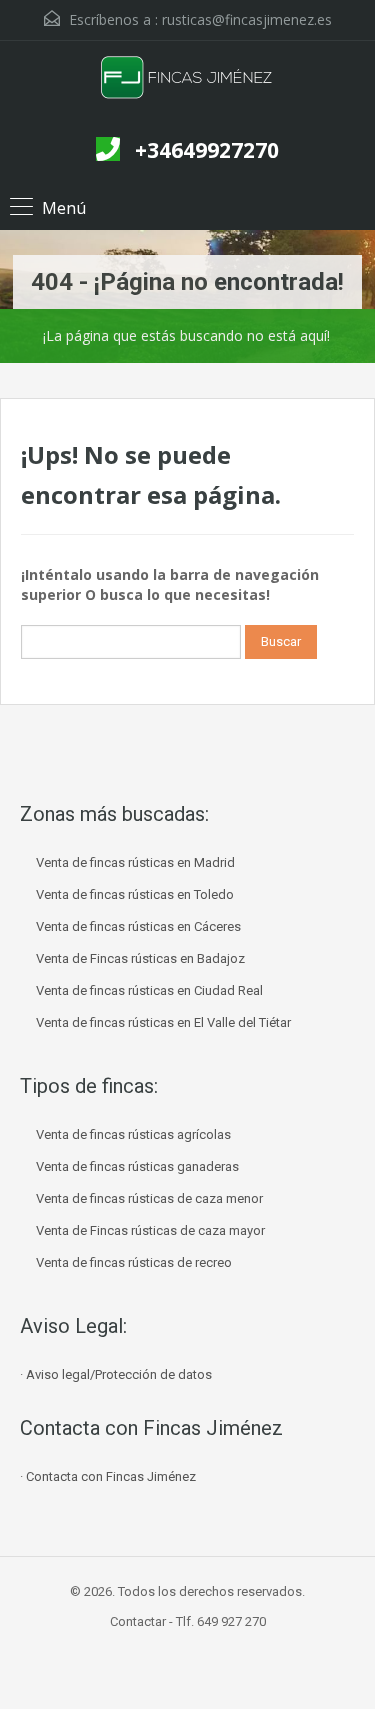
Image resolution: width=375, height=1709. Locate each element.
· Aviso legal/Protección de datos (116, 1374)
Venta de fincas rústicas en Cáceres (138, 926)
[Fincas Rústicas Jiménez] (187, 86)
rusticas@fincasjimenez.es (247, 19)
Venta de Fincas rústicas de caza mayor (150, 1230)
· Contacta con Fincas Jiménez (108, 1476)
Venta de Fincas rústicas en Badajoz (140, 958)
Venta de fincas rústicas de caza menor (149, 1198)
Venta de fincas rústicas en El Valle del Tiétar (163, 1022)
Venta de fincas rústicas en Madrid (135, 862)
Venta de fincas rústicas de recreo (134, 1262)
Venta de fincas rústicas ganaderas (137, 1166)
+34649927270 (207, 150)
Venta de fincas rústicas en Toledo (135, 894)
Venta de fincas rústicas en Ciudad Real (149, 990)
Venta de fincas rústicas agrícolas (133, 1134)
